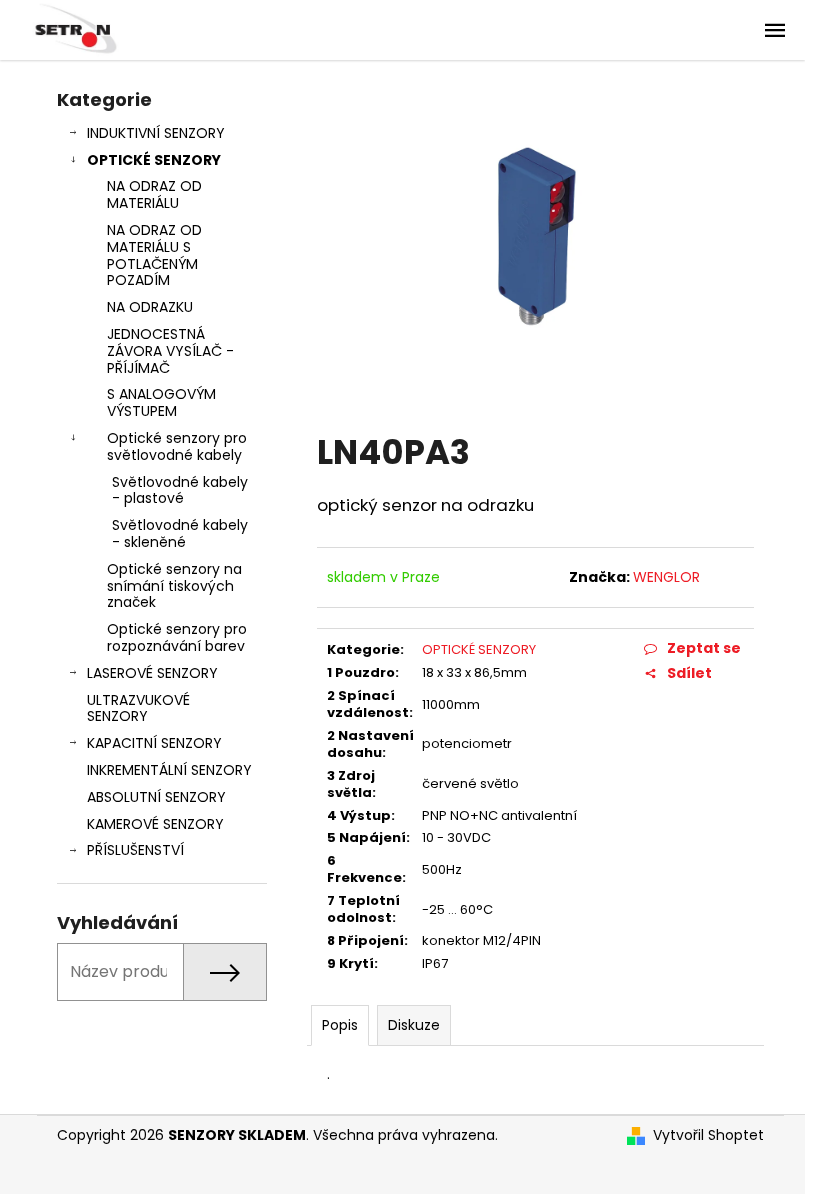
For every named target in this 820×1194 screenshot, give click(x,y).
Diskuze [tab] (414, 1025)
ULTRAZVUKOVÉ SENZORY (138, 708)
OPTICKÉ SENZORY (154, 160)
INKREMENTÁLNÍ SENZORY (169, 770)
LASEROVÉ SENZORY (152, 673)
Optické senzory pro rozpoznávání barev (177, 637)
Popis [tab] (340, 1025)
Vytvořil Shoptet (708, 1135)
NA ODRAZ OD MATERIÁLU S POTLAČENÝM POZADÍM (154, 255)
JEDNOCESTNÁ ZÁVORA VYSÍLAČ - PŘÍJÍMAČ (170, 351)
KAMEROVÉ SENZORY (155, 824)
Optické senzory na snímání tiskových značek (174, 586)
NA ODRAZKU (150, 307)
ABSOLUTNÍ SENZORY (156, 797)
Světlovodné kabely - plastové (180, 490)
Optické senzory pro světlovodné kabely (177, 446)
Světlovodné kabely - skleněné (180, 533)
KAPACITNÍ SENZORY (154, 743)
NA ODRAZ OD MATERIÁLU (154, 194)
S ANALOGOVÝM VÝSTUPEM (161, 402)
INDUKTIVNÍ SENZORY (156, 133)
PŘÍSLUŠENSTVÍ (135, 850)
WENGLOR (666, 577)
